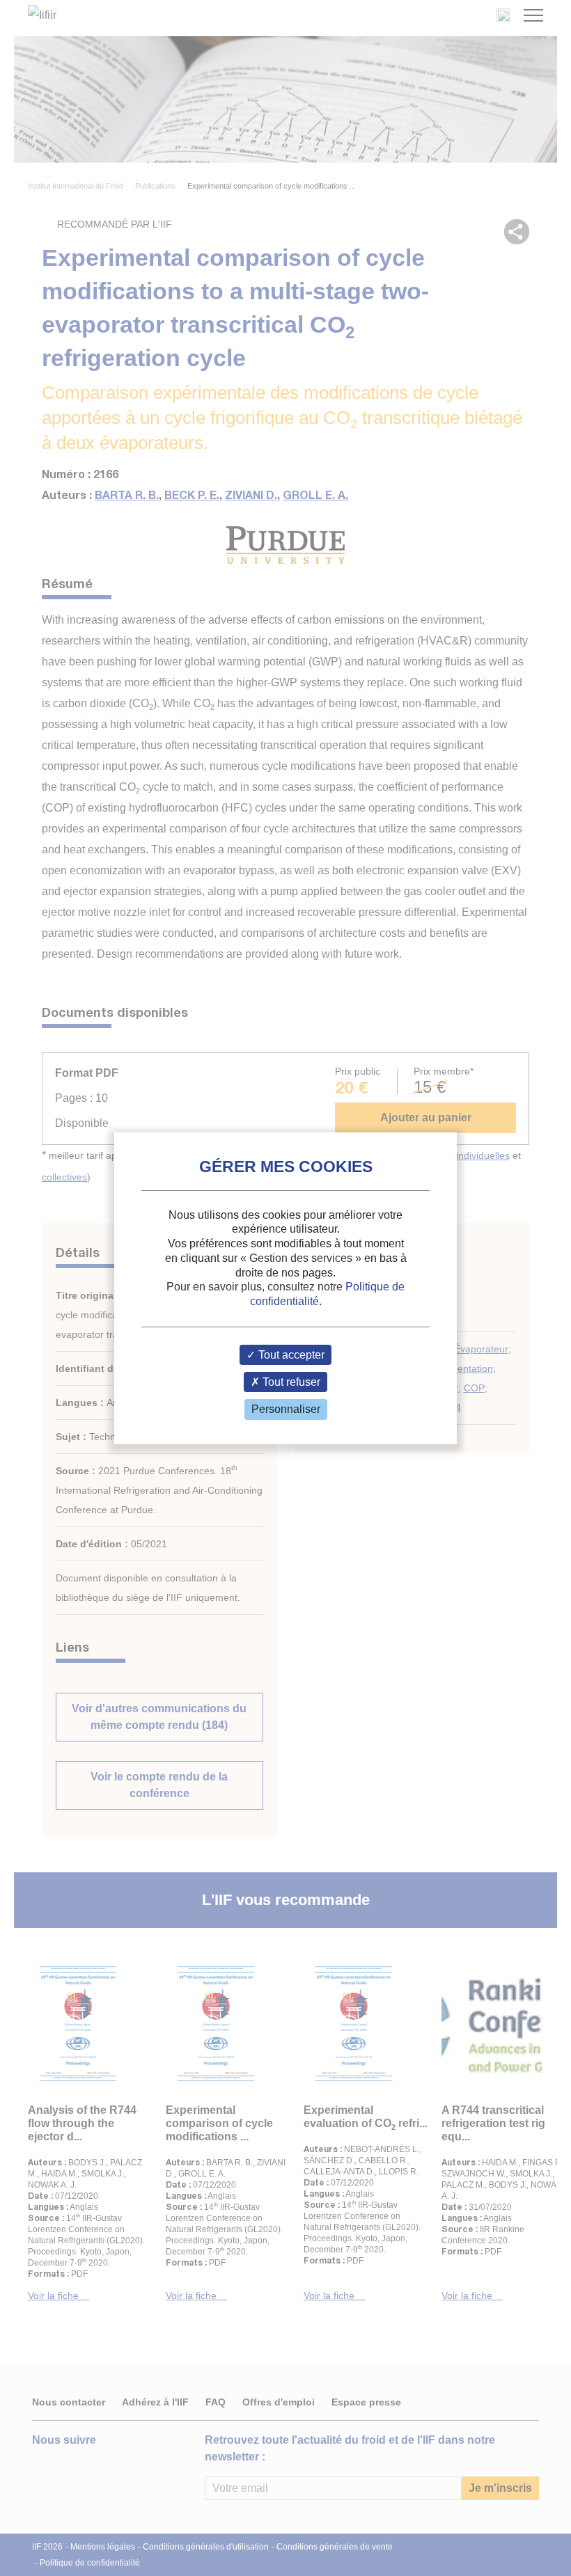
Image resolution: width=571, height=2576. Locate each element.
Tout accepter (290, 1355)
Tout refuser (290, 1382)
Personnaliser (286, 1409)
